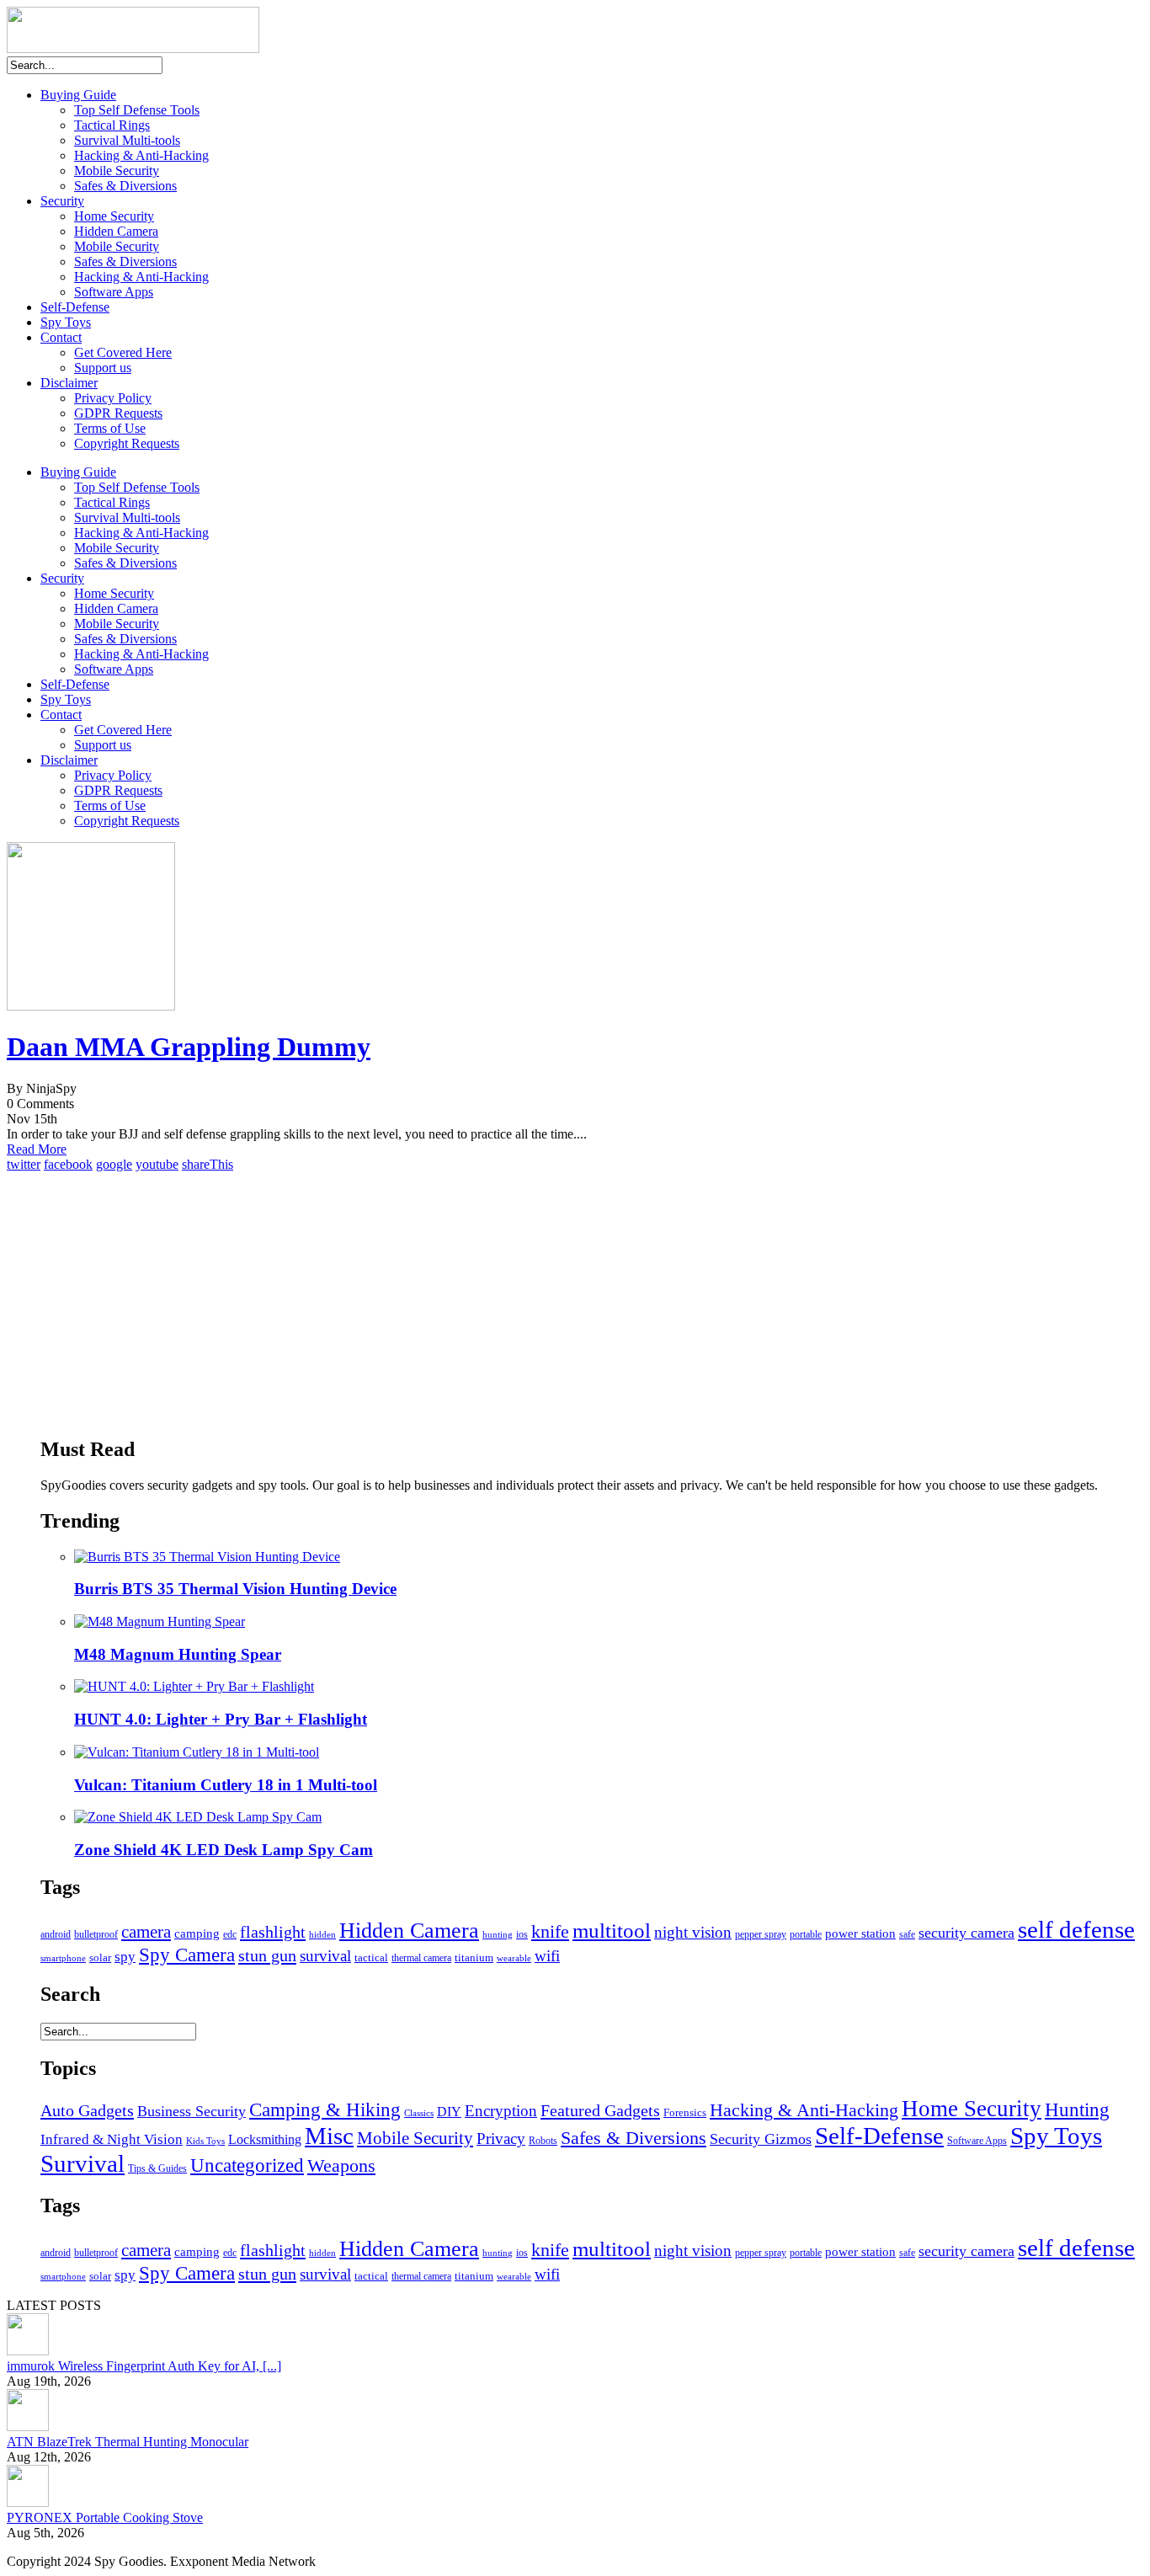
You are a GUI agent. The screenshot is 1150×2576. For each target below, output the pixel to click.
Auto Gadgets (87, 2110)
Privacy (501, 2139)
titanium (474, 1958)
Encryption (501, 2111)
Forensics (685, 2112)
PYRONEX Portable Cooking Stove (105, 2517)
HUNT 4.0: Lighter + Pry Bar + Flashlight (221, 1719)
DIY (449, 2112)
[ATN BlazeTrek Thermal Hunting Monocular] (28, 2427)
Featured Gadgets (600, 2110)
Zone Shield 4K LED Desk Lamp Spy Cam (224, 1850)
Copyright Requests (127, 443)
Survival (83, 2163)
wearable (514, 1958)
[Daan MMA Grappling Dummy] (91, 1006)
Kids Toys (205, 2141)
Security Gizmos (761, 2139)
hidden (322, 1935)
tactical (371, 1958)
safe (907, 1934)
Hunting (1077, 2110)
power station (860, 1933)
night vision (693, 1932)
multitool (612, 1931)
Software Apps (114, 292)
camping (197, 1933)
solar (100, 1957)
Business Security (192, 2111)
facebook (68, 1164)
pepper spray (761, 1935)
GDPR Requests (118, 413)
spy (125, 1957)
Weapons (341, 2166)
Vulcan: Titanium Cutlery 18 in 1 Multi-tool (226, 1785)
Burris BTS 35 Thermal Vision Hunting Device (235, 1589)
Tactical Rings (112, 125)
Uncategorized (247, 2165)
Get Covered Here (123, 352)
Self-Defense (75, 307)
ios (522, 1934)
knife (550, 1931)
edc (230, 1935)
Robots (543, 2141)
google (114, 1164)
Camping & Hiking (325, 2110)
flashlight (273, 1932)
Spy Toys (66, 322)
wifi (547, 1956)
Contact (61, 337)
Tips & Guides (157, 2168)
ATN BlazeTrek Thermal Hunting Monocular (128, 2442)
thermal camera (421, 1958)
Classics (419, 2113)
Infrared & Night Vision (112, 2139)
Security (62, 201)
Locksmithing (265, 2139)
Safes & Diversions (125, 186)
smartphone (63, 1958)
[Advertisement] (546, 1304)
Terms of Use (110, 428)
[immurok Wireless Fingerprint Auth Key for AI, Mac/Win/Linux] (28, 2351)
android (56, 1934)
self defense (1076, 1929)
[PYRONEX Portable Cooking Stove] (28, 2502)
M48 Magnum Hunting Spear (178, 1654)
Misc (329, 2136)
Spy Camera (187, 1955)
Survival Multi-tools (127, 140)
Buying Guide (78, 95)
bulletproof (96, 1934)
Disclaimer (69, 383)
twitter (24, 1164)
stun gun (267, 1955)
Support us (103, 368)
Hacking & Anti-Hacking (141, 155)
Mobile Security (117, 171)
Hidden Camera (116, 231)
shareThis (208, 1164)
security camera (966, 1933)
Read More (37, 1149)
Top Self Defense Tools (137, 110)
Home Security (114, 216)
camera (146, 1932)
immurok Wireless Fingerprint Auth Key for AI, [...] (144, 2366)
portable (806, 1934)
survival (325, 1956)
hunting (498, 1935)
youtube (157, 1164)
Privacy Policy (113, 398)
